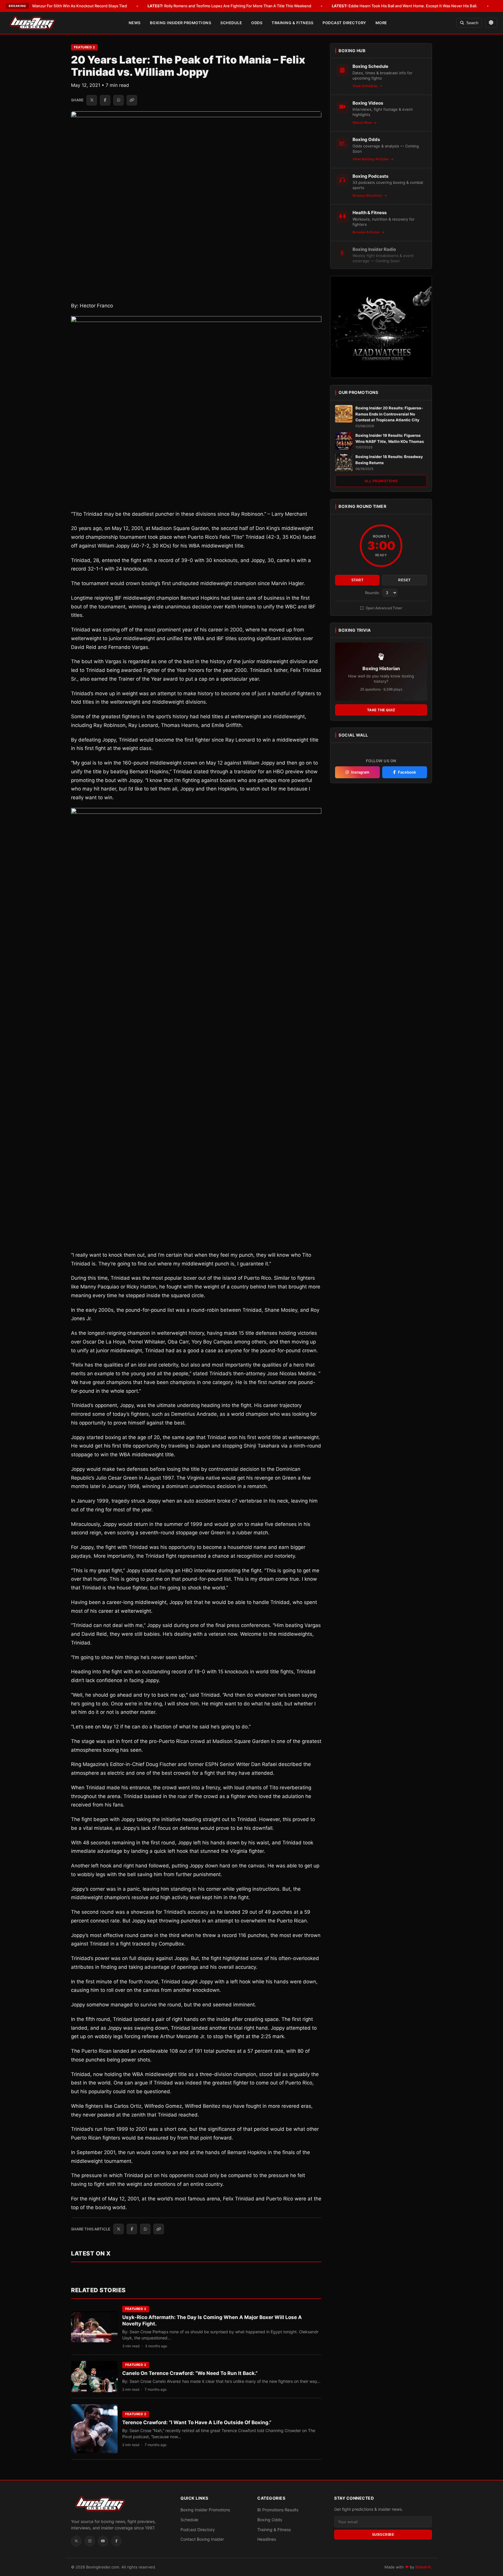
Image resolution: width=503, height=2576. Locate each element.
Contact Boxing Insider (202, 2539)
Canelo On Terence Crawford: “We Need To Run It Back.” (190, 2373)
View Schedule (365, 86)
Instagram (360, 772)
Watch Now (363, 123)
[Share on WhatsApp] (118, 100)
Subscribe (383, 2535)
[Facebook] (116, 2541)
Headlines (267, 2539)
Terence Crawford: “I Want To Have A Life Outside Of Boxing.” (197, 2422)
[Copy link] (132, 100)
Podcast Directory (344, 23)
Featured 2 (84, 47)
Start (357, 580)
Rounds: (373, 593)
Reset (404, 580)
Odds (257, 23)
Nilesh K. (424, 2567)
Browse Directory (368, 195)
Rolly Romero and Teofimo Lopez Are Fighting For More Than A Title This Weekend (229, 6)
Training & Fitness (292, 23)
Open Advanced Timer (383, 608)
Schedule (231, 23)
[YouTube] (103, 2541)
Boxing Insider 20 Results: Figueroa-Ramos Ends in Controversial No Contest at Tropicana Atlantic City (389, 414)
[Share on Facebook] (105, 100)
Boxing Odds (270, 2520)
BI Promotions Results (278, 2510)
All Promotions (381, 481)
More (381, 23)
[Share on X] (92, 100)
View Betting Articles (371, 159)
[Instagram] (90, 2541)
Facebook (407, 772)
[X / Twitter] (76, 2541)
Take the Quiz (381, 710)
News (135, 23)
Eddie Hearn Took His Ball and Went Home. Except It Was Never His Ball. (405, 6)
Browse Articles (366, 232)
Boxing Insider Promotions (181, 23)
